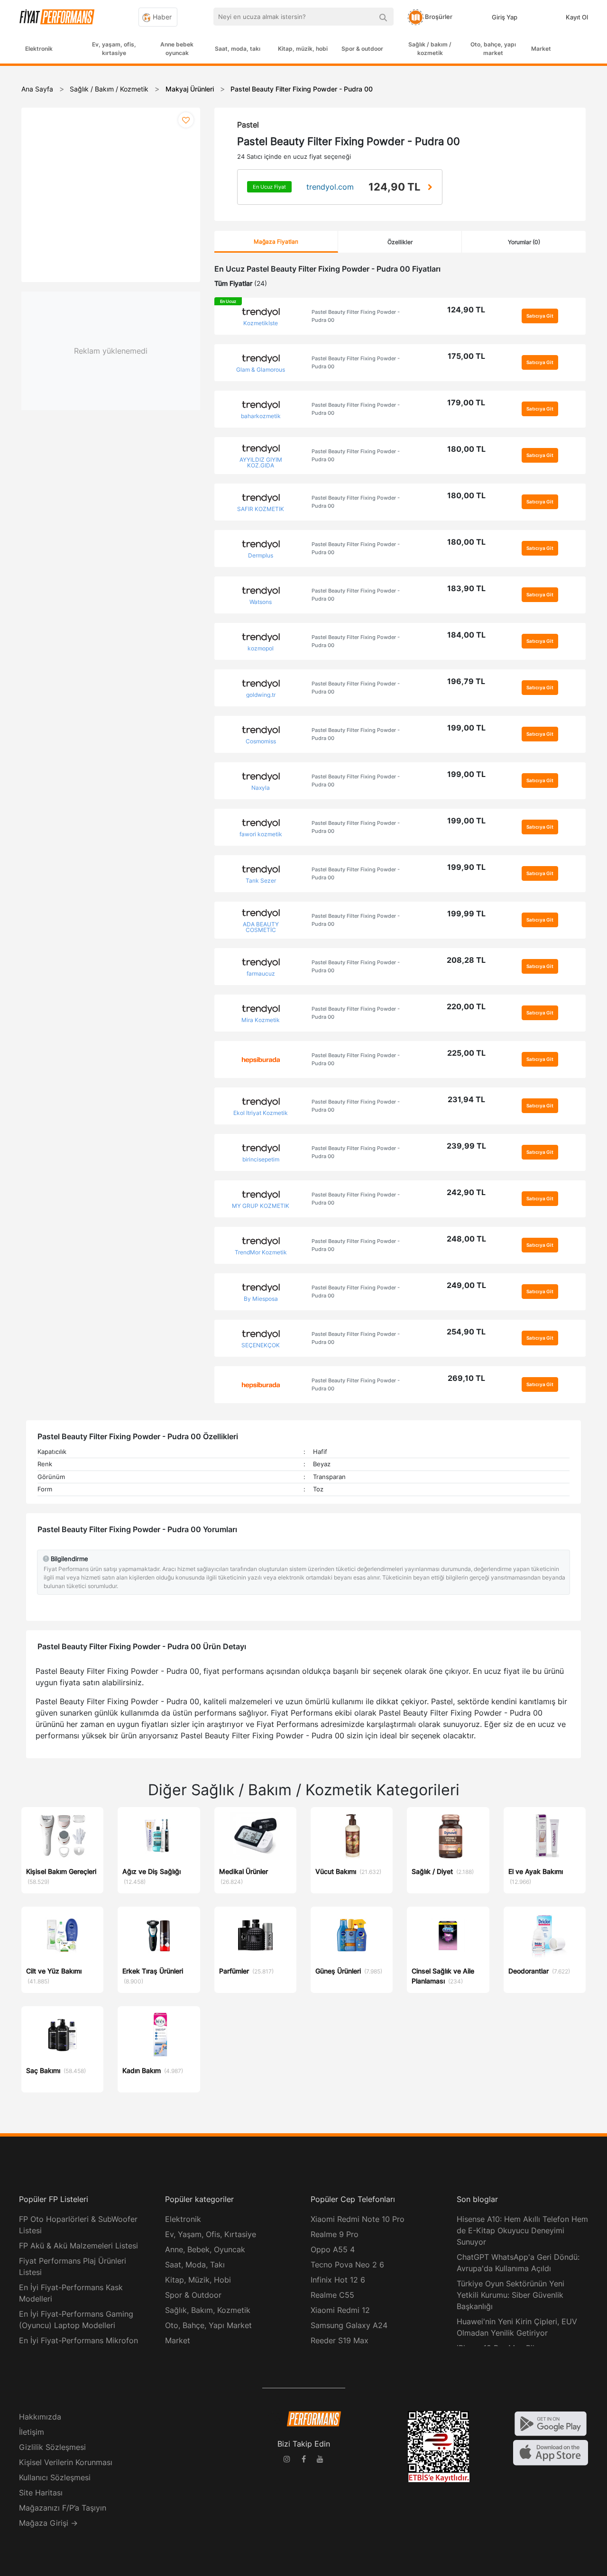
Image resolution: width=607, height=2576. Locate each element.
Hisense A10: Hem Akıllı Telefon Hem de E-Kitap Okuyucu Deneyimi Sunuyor (522, 2230)
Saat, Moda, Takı (195, 2265)
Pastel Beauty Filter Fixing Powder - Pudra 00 (356, 316)
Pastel (248, 125)
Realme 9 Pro (335, 2234)
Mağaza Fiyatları (276, 242)
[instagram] (287, 2460)
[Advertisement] (571, 219)
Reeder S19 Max (340, 2340)
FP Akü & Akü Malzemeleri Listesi (78, 2246)
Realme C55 (332, 2295)
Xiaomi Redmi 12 (340, 2310)
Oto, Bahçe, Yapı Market (208, 2325)
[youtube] (320, 2460)
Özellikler (400, 242)
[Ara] (383, 17)
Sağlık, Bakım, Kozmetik (208, 2310)
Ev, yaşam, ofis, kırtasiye (114, 49)
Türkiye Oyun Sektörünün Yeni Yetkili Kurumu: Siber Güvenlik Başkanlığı (510, 2295)
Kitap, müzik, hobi (303, 49)
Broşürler (438, 17)
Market (541, 49)
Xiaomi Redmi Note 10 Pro (358, 2219)
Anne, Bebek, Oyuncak (205, 2249)
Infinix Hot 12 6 (338, 2280)
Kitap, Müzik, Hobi (198, 2280)
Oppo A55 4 (333, 2249)
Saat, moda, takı (238, 49)
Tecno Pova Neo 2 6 (347, 2265)
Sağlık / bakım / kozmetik (430, 49)
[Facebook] (303, 2460)
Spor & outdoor (362, 49)
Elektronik (39, 49)
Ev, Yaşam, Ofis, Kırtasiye (211, 2234)
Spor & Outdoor (193, 2295)
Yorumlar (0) (524, 242)
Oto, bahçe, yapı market (493, 49)
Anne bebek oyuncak (177, 49)
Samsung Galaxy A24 (349, 2325)
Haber (161, 17)
